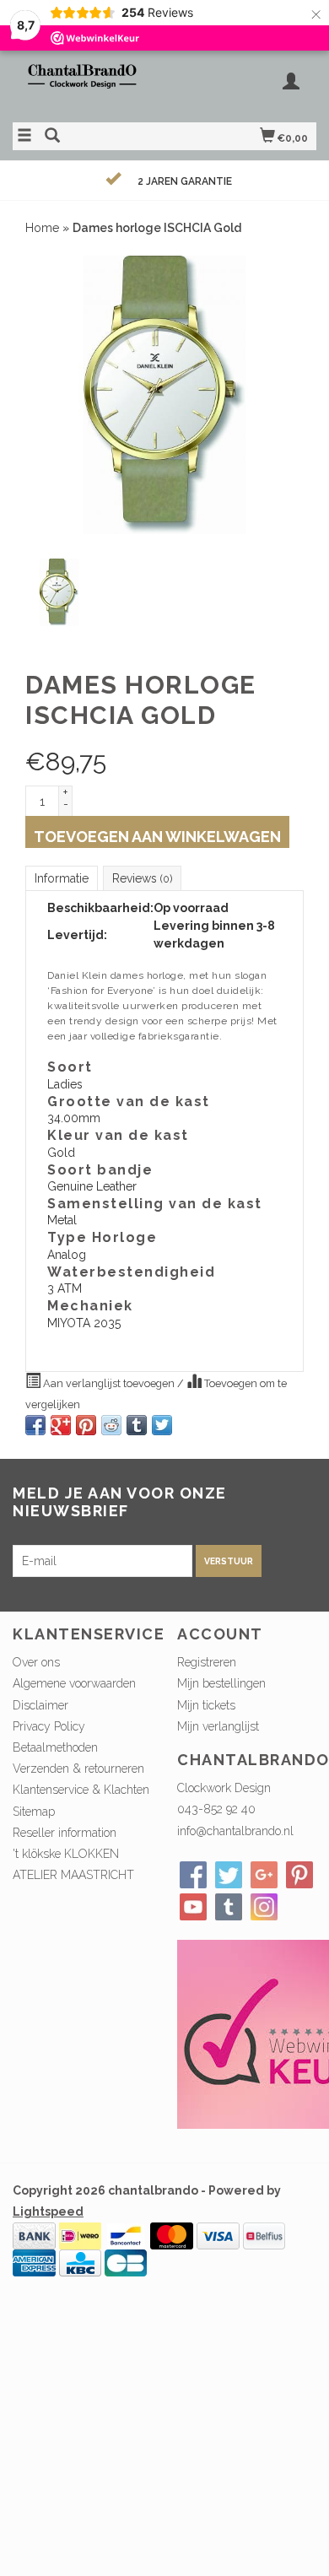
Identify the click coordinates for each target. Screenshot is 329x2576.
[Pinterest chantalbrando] (299, 1875)
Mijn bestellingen (221, 1683)
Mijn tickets (206, 1705)
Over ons (36, 1662)
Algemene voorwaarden (74, 1683)
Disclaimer (40, 1705)
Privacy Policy (49, 1726)
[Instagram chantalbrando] (264, 1907)
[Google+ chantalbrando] (264, 1875)
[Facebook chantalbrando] (193, 1875)
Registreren (207, 1662)
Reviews (142, 878)
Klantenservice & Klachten (81, 1790)
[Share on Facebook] (35, 1425)
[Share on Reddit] (111, 1425)
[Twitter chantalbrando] (229, 1875)
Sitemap (34, 1812)
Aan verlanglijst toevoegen (109, 1383)
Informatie (62, 878)
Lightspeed (48, 2211)
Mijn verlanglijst (218, 1726)
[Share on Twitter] (162, 1425)
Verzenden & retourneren (78, 1769)
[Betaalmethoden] (34, 2235)
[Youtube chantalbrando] (193, 1907)
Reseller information (65, 1833)
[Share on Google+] (61, 1425)
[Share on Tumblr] (137, 1425)
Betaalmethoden (55, 1747)
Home (42, 228)
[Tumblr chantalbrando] (229, 1907)
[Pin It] (86, 1425)
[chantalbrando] (89, 84)
